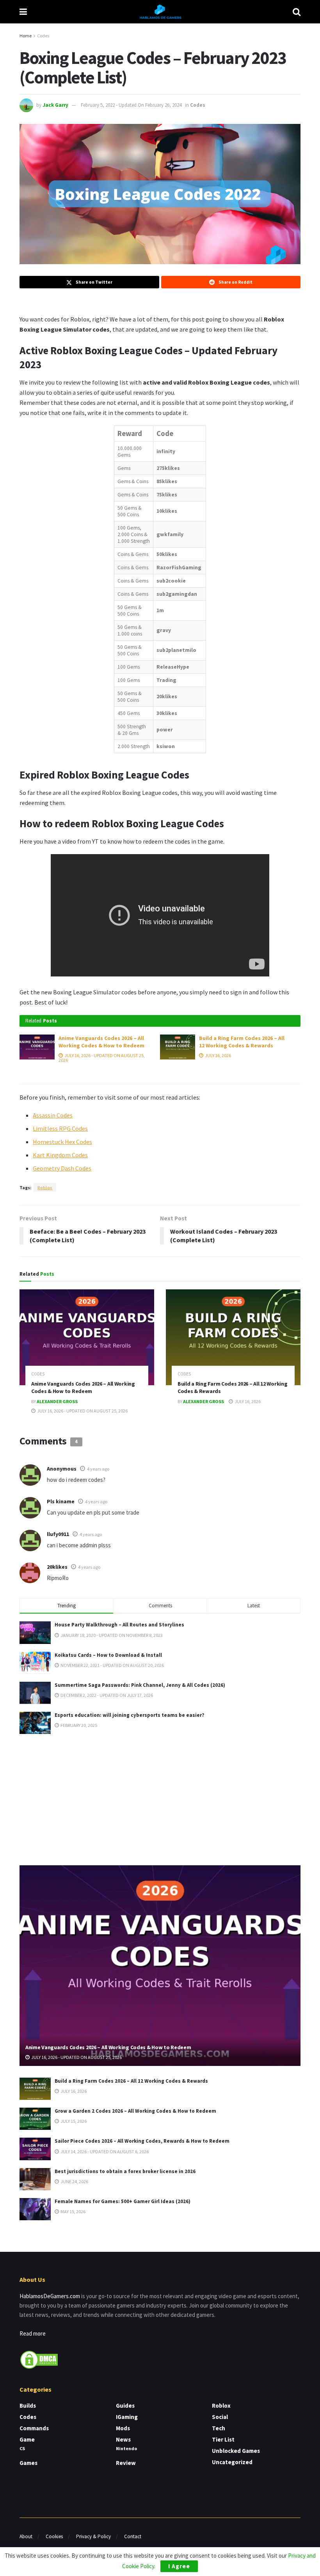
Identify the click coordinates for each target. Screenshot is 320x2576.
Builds (28, 2406)
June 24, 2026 (74, 2181)
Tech (219, 2428)
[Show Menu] (23, 12)
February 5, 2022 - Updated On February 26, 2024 (131, 105)
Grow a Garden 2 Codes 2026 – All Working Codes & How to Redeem (135, 2111)
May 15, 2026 (73, 2211)
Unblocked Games (236, 2451)
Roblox (45, 1187)
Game (27, 2439)
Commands (34, 2428)
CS (22, 2448)
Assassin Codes (53, 1115)
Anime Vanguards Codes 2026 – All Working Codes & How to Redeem (101, 1042)
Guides (125, 2406)
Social (220, 2417)
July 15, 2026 (73, 2121)
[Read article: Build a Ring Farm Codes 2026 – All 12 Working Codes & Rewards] (178, 1047)
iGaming (127, 2417)
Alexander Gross (57, 1401)
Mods (123, 2428)
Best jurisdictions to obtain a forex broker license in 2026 (125, 2171)
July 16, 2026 (218, 1055)
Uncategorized (232, 2462)
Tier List (223, 2439)
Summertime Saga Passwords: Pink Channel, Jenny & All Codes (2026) (140, 1685)
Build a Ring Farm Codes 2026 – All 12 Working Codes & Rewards (242, 1042)
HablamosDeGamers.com (50, 2296)
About (26, 2536)
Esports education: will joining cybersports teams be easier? (130, 1715)
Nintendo (126, 2448)
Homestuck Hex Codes (62, 1142)
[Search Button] (297, 12)
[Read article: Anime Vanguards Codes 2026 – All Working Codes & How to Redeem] (37, 1047)
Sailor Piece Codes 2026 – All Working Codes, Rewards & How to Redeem (142, 2141)
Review (126, 2463)
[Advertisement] (160, 1798)
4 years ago (98, 1469)
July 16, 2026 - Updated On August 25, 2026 (102, 1058)
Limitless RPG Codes (60, 1128)
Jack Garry (55, 105)
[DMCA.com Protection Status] (39, 2359)
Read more (33, 2333)
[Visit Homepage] (160, 12)
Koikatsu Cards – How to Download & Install (108, 1655)
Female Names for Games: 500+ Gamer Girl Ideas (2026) (123, 2201)
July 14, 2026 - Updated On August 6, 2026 (104, 2151)
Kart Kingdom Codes (60, 1155)
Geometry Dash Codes (62, 1168)
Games (28, 2463)
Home (26, 36)
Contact (133, 2536)
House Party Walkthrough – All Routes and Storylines (119, 1625)
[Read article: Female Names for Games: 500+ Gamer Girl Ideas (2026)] (35, 2209)
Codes (43, 36)
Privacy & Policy (93, 2536)
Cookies (54, 2536)
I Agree (179, 2566)
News (123, 2439)
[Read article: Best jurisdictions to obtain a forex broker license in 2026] (35, 2179)
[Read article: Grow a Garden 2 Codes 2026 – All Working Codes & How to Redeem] (35, 2119)
